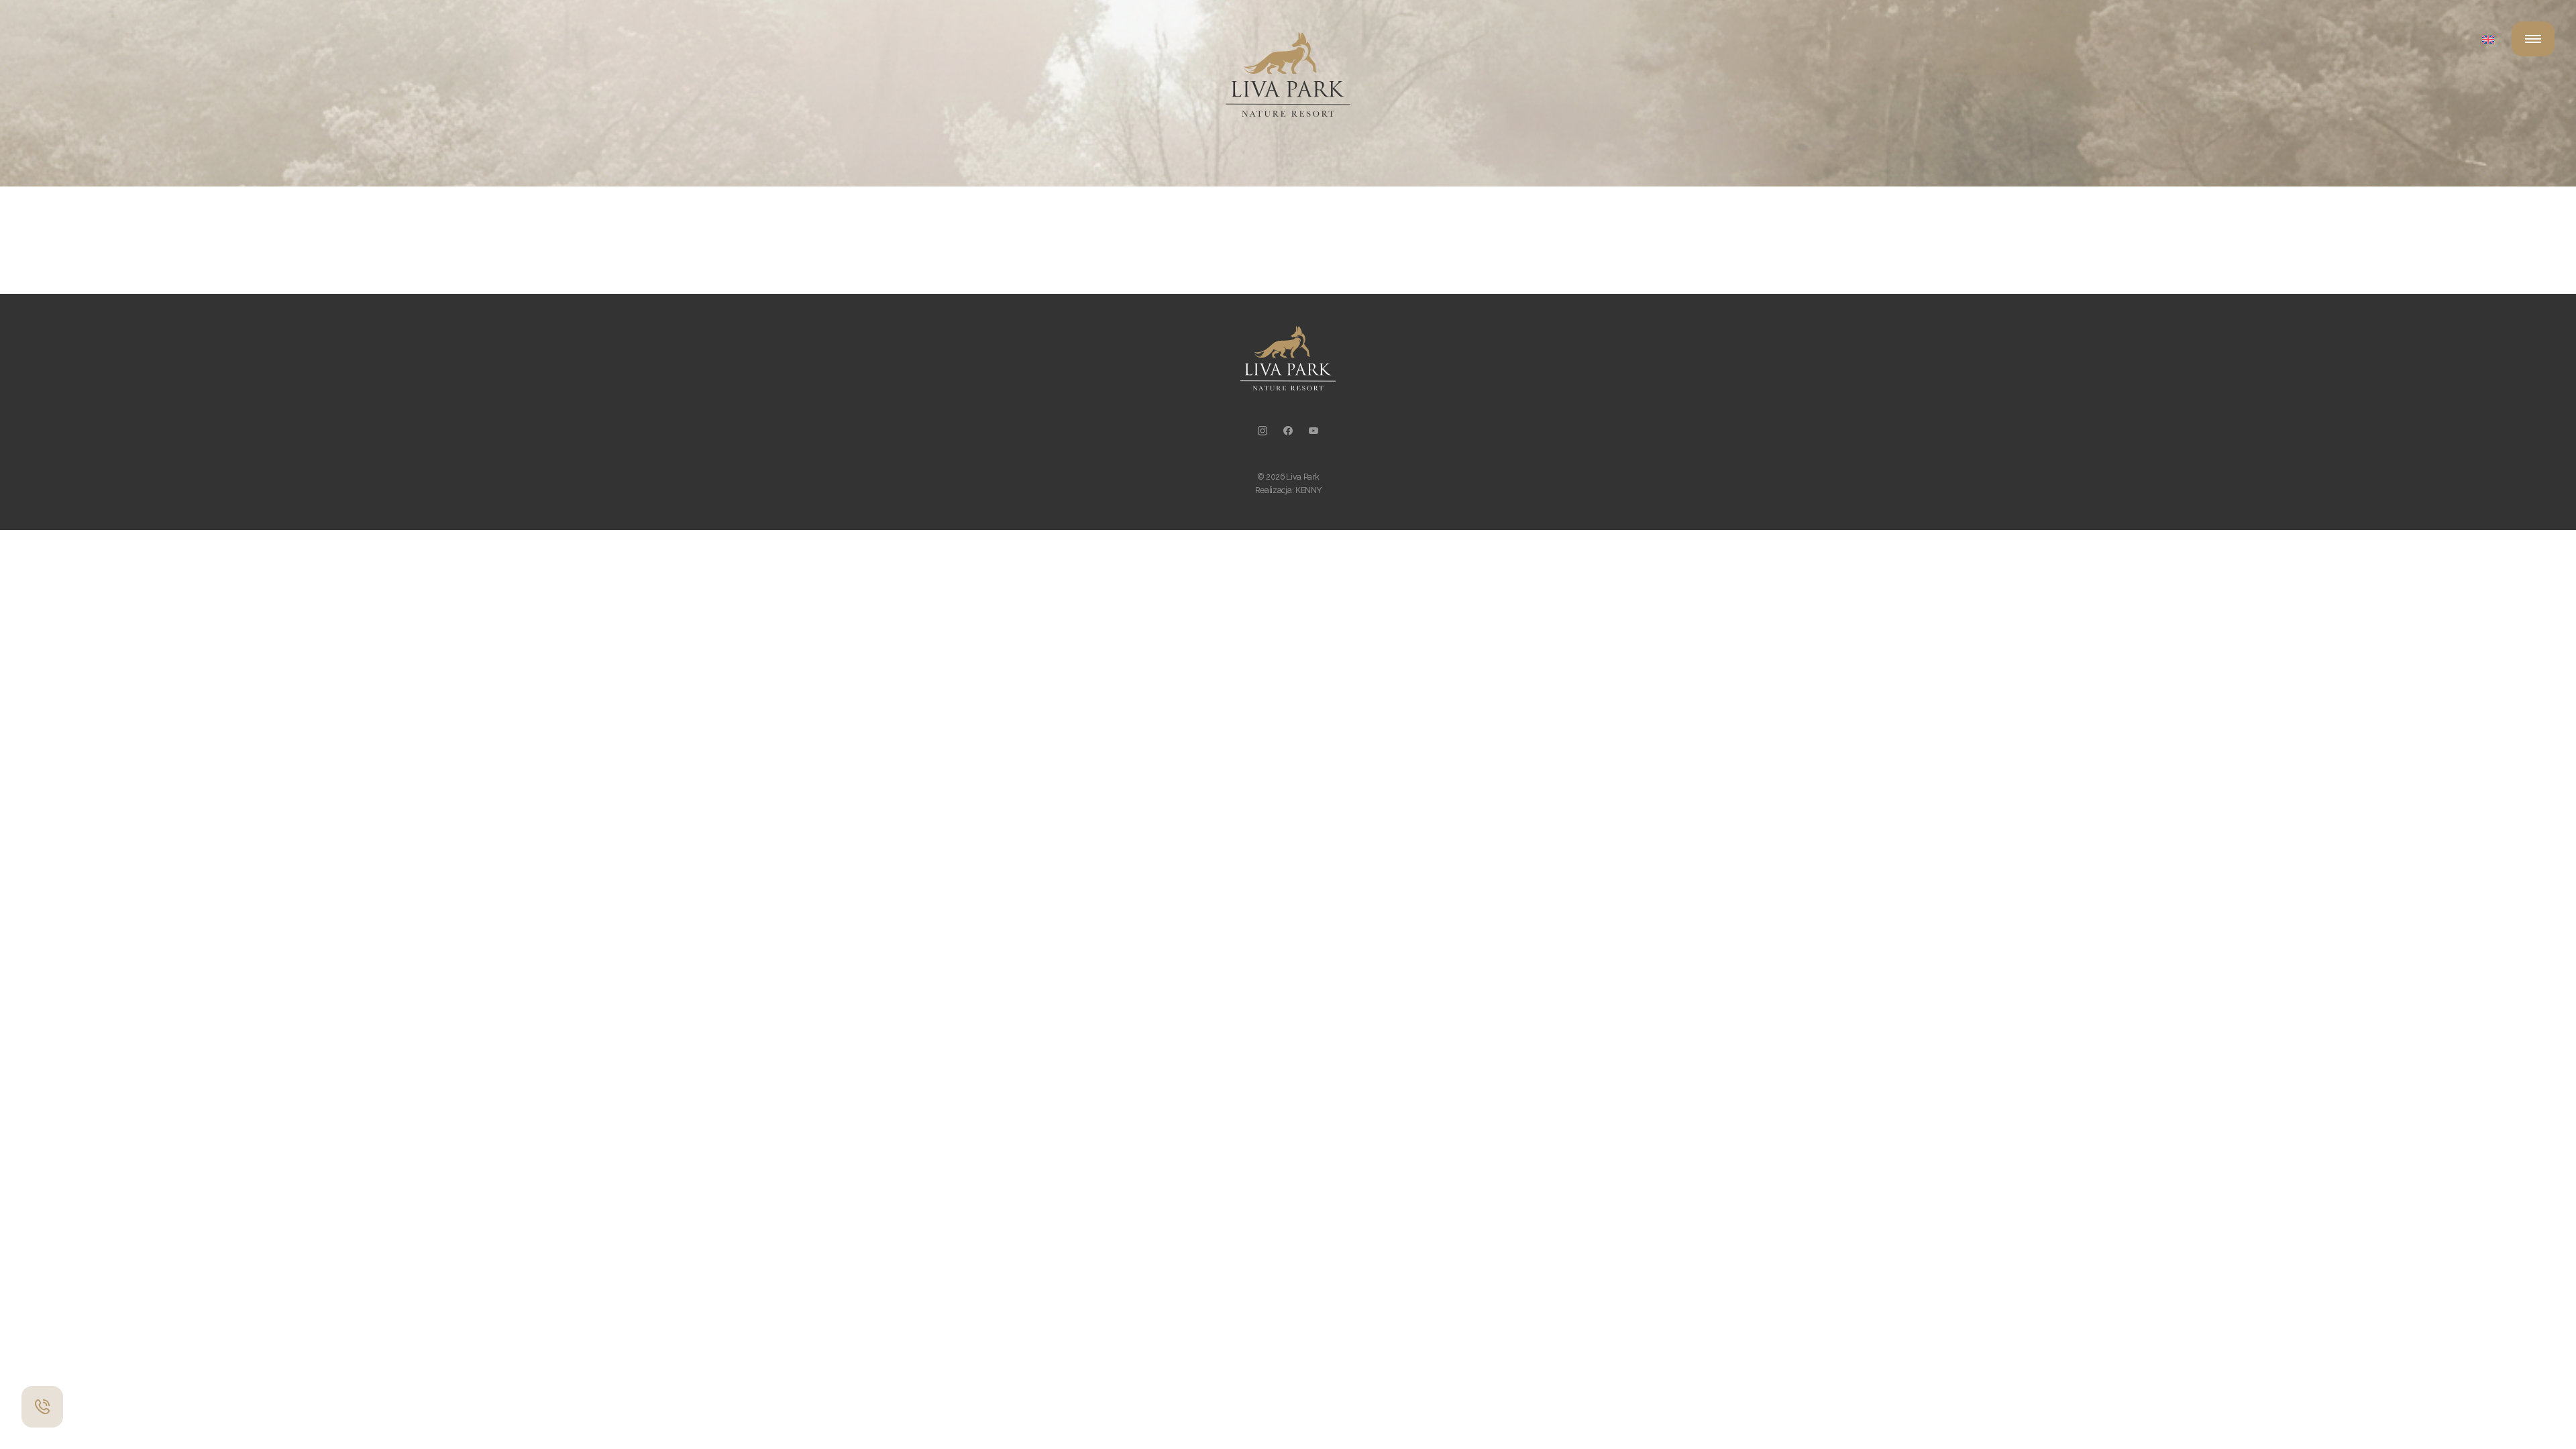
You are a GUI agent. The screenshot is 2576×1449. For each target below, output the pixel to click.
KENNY (1308, 490)
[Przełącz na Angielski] (2488, 39)
